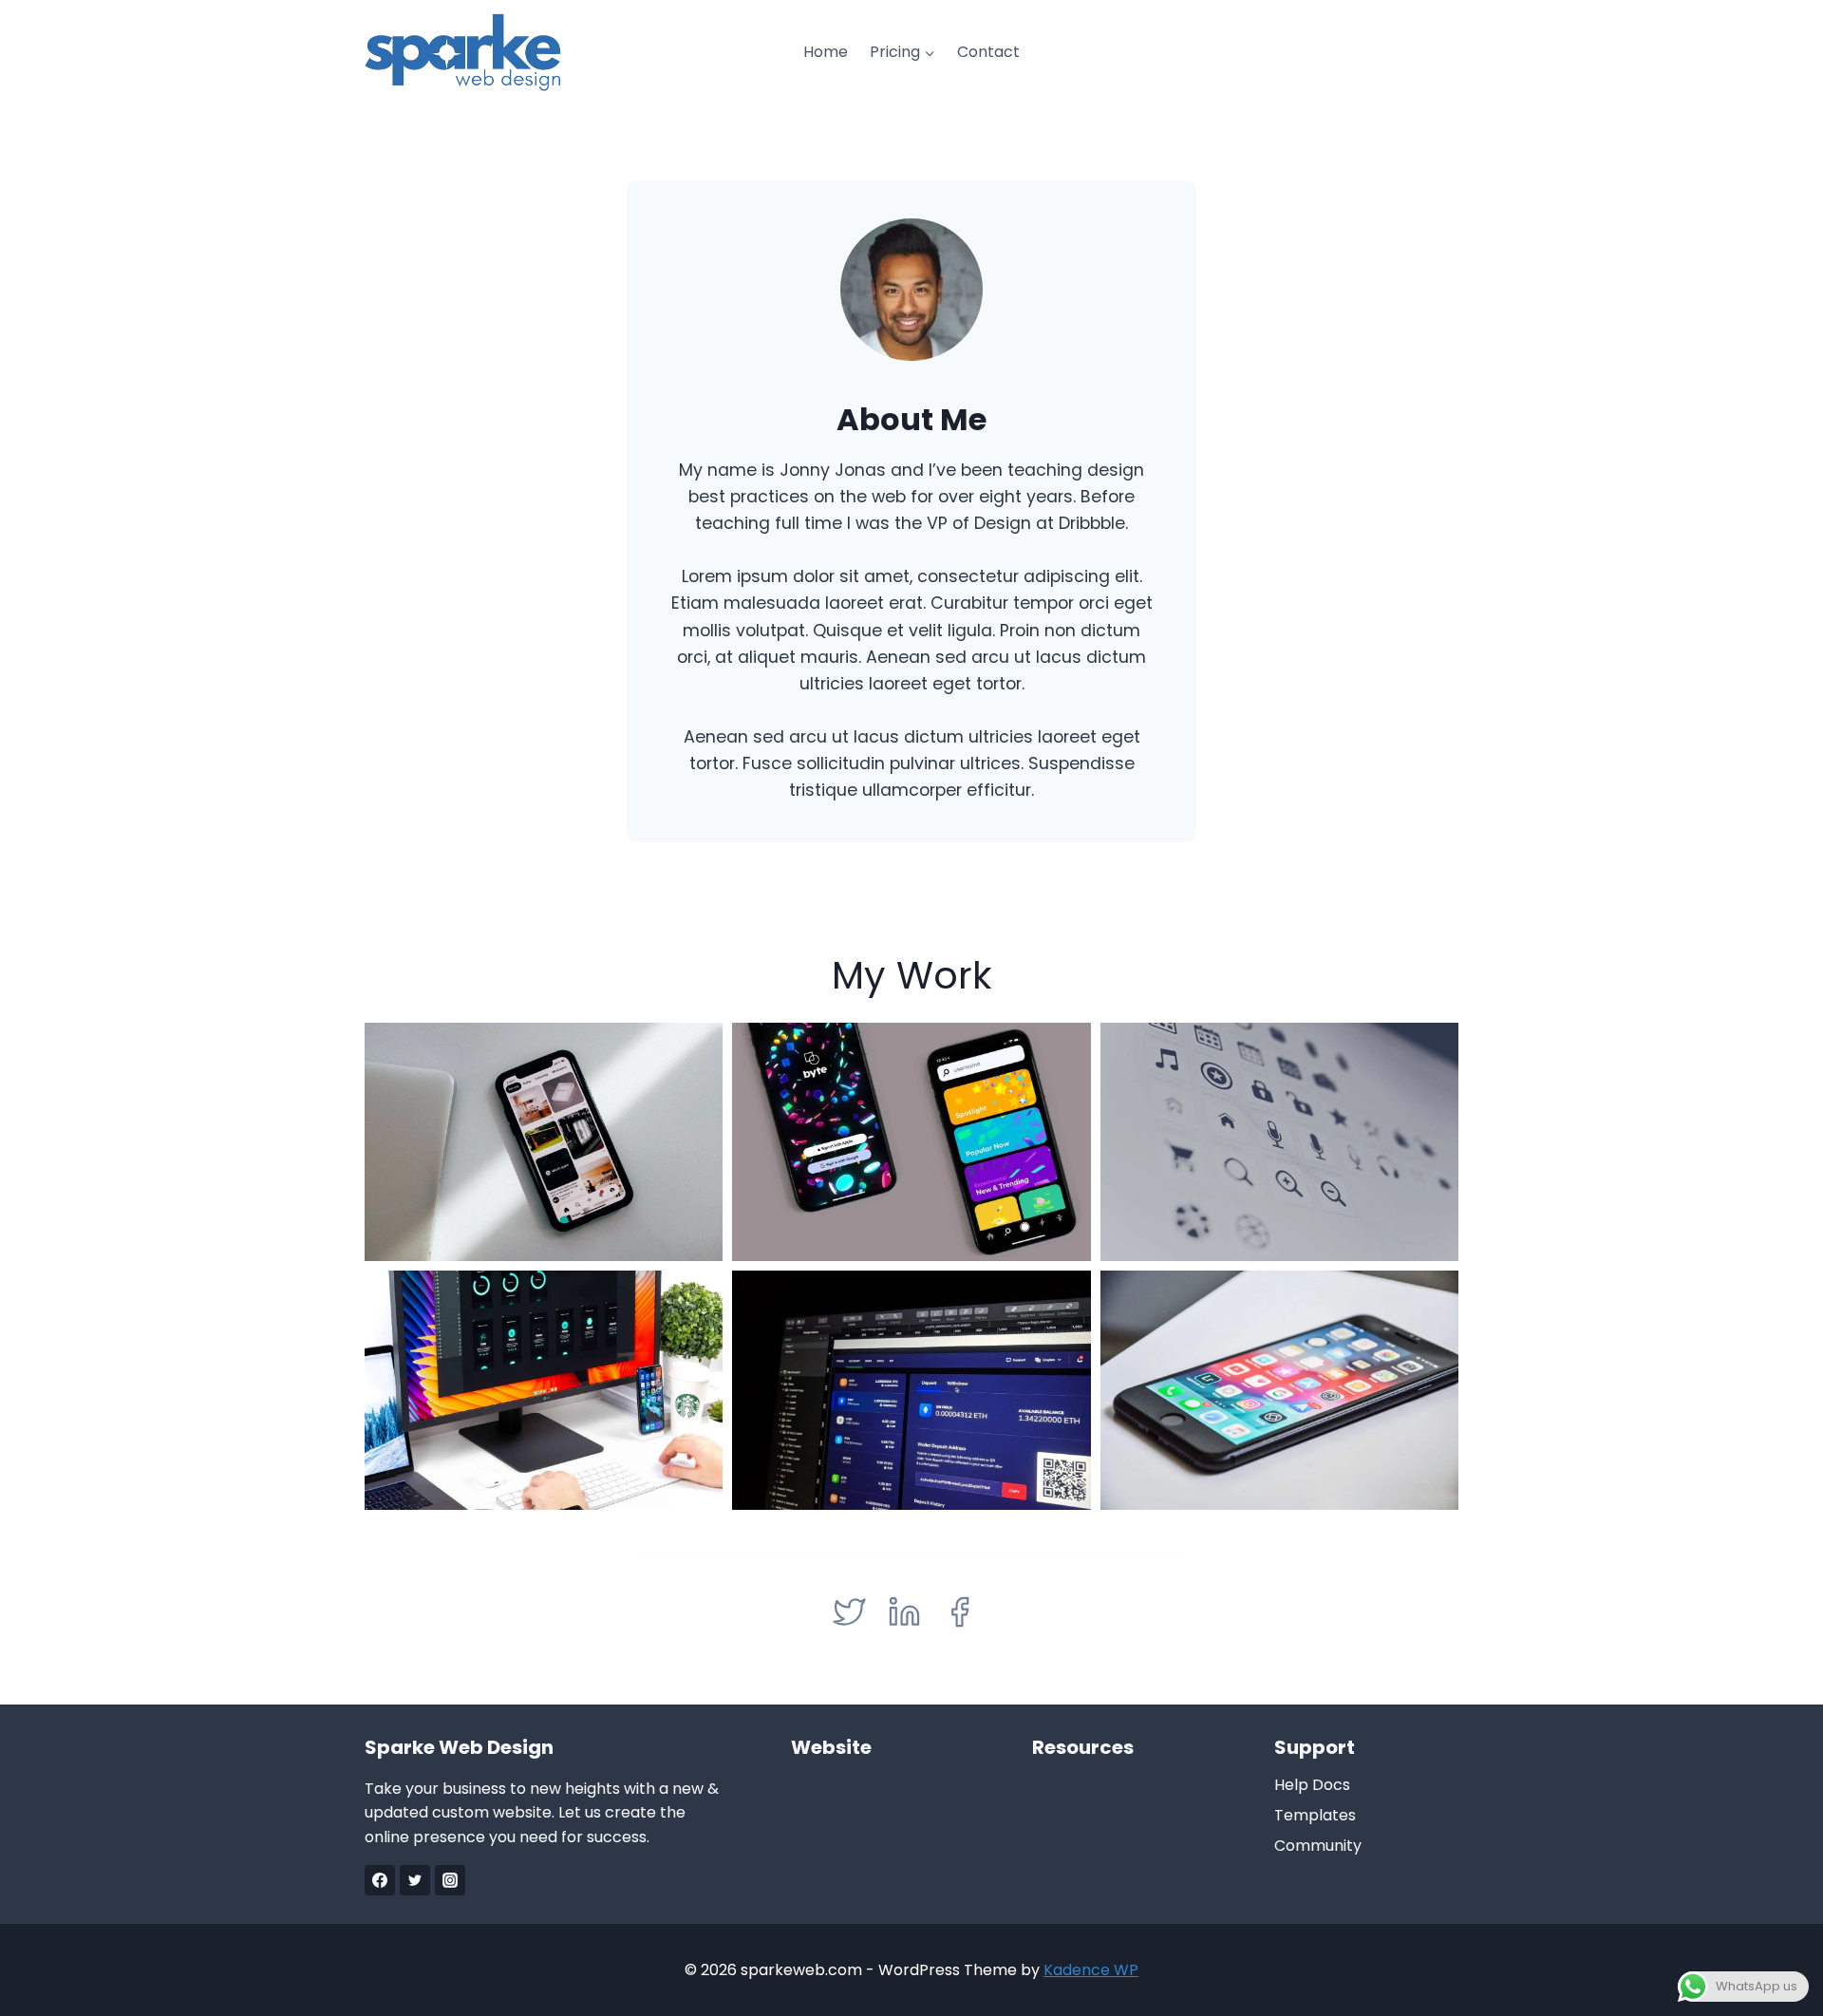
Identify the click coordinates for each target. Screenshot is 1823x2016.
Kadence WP (1091, 1970)
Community (1318, 1846)
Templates (1315, 1815)
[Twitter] (415, 1880)
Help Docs (1312, 1785)
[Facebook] (380, 1880)
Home (826, 52)
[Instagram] (450, 1880)
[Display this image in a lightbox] (544, 1142)
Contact (988, 52)
